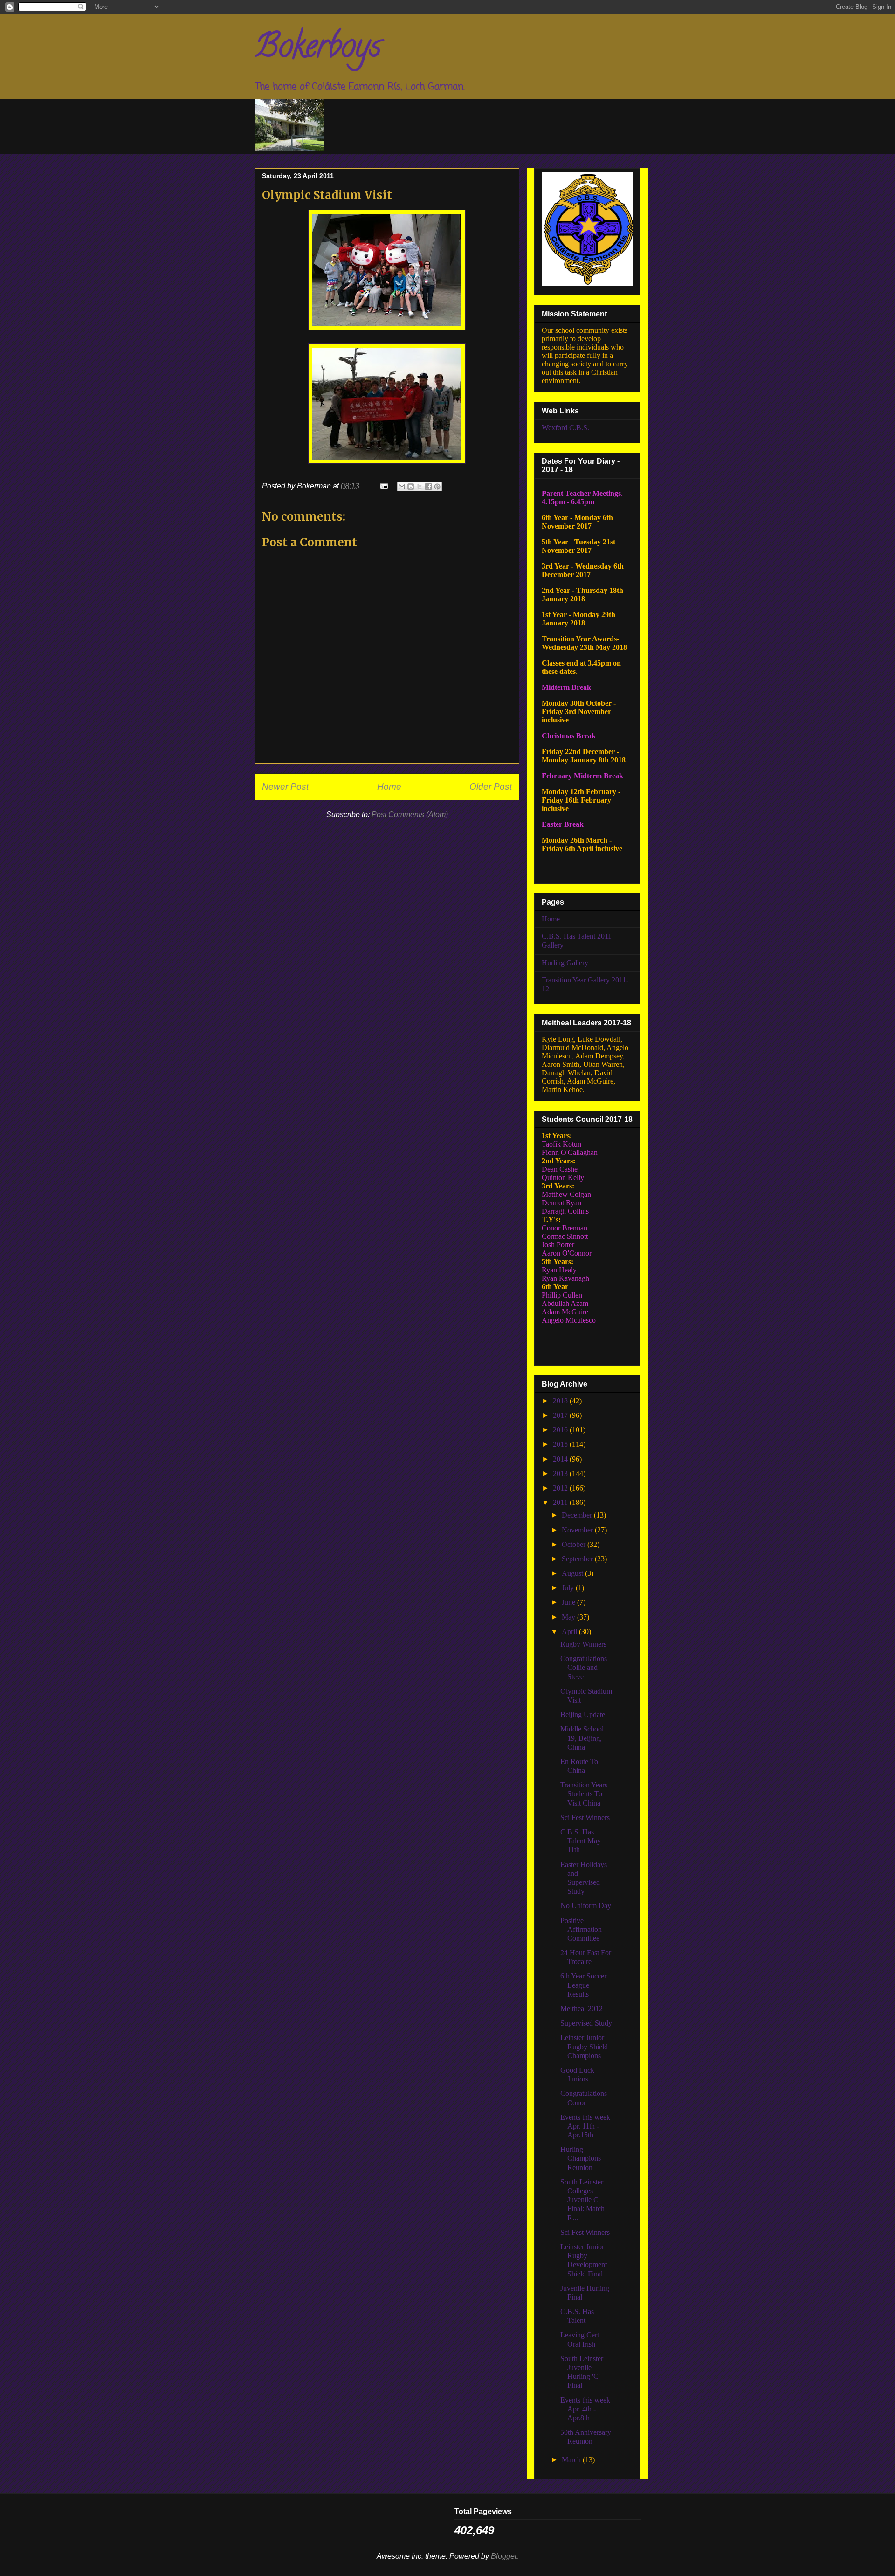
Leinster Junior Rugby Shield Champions (584, 2046)
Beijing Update (583, 1714)
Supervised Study (586, 2023)
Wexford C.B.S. (565, 428)
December (578, 1515)
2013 (561, 1473)
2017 (561, 1415)
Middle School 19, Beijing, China (582, 1738)
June (569, 1602)
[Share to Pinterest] (437, 487)
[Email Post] (383, 486)
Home (389, 787)
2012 (561, 1488)
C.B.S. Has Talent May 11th (581, 1841)
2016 (561, 1430)
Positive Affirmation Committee (581, 1929)
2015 (561, 1444)
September (578, 1559)
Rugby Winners (583, 1644)
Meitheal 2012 (582, 2009)
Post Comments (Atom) (410, 814)
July (569, 1588)
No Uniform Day (586, 1906)
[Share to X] (420, 487)
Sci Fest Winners (585, 1817)
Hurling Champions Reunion (581, 2158)
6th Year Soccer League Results (583, 1985)
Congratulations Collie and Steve (584, 1667)
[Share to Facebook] (428, 487)
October (575, 1544)
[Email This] (402, 487)
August (573, 1573)
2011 (561, 1502)
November (578, 1530)
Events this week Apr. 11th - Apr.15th (585, 2126)
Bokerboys (318, 49)
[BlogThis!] (411, 487)
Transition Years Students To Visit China (584, 1794)
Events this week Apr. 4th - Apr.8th (585, 2409)
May (569, 1617)
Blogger (504, 2556)
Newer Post (285, 787)
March (572, 2460)
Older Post (491, 787)
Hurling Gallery (565, 963)
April (570, 1631)
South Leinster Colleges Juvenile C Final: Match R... (582, 2200)
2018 (561, 1401)
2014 (561, 1459)
